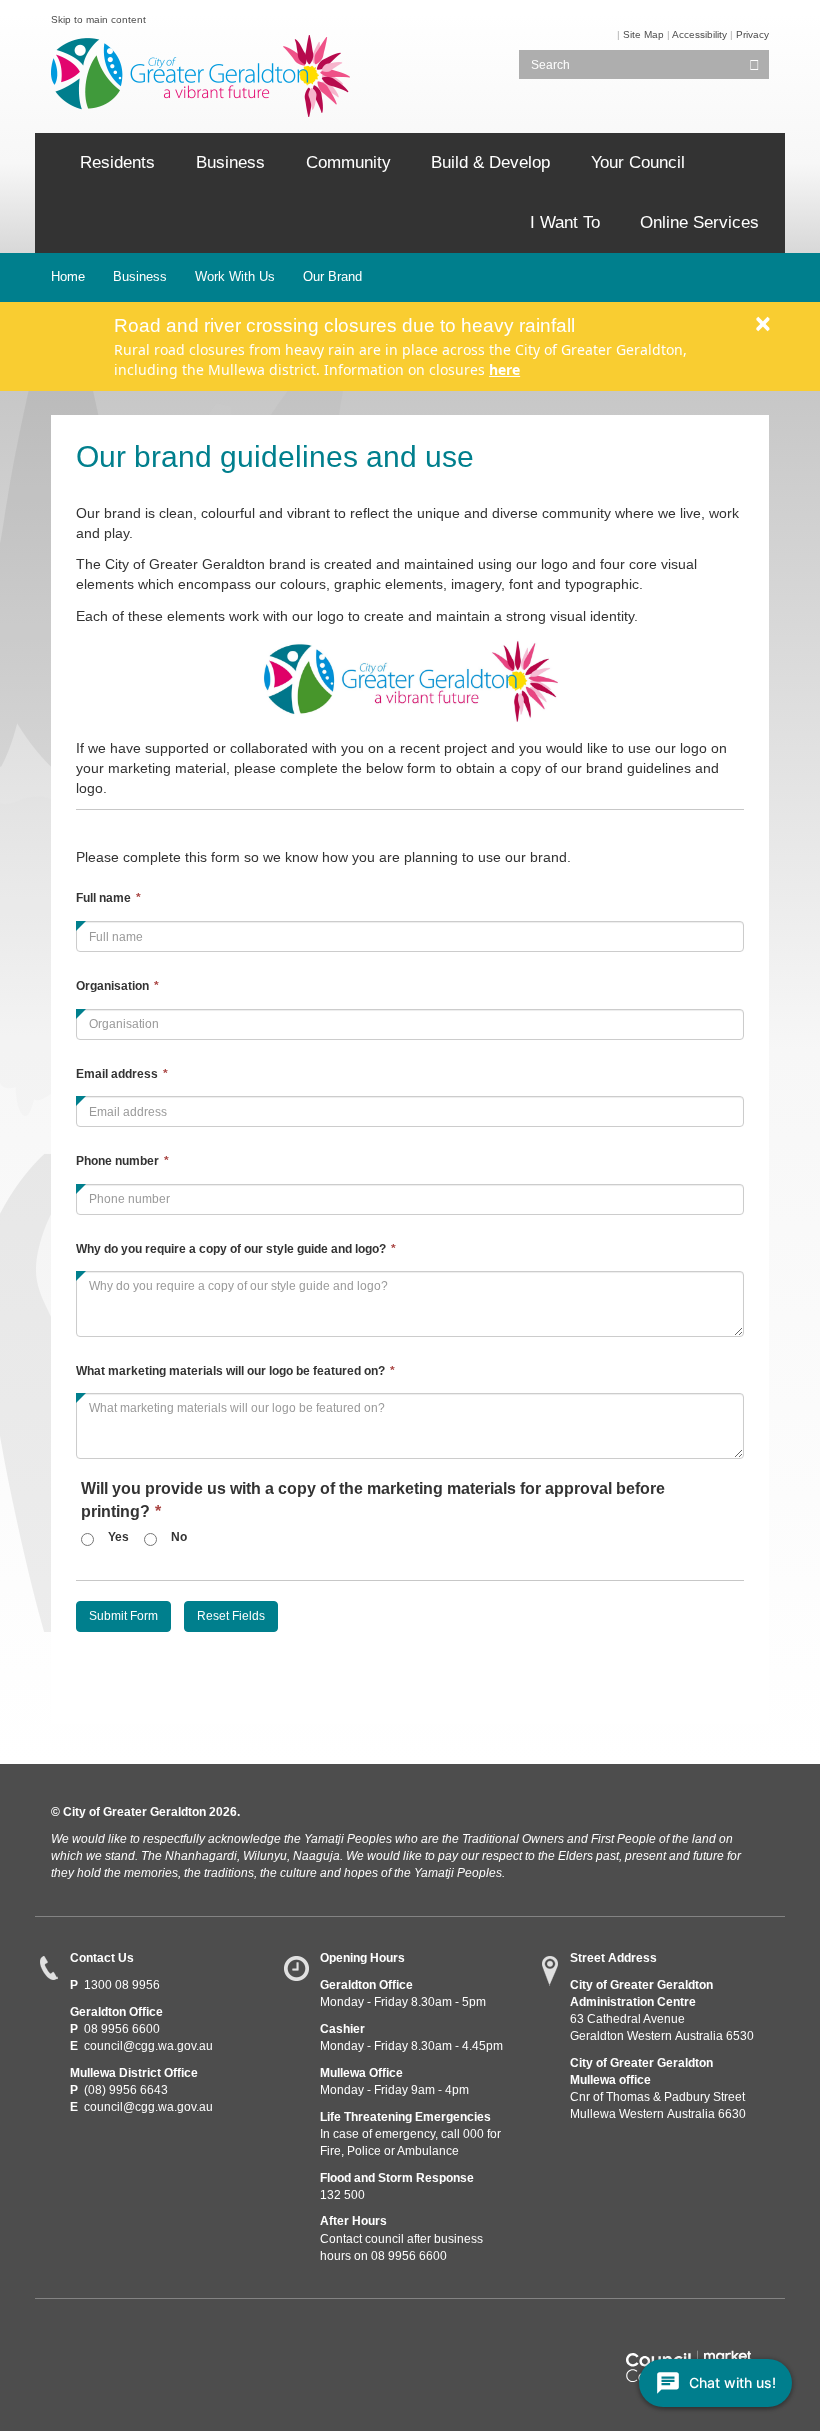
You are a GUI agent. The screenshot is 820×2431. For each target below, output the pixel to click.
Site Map (643, 34)
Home (68, 276)
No (179, 1537)
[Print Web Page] (615, 34)
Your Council (638, 162)
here (504, 369)
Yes (118, 1537)
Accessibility (699, 34)
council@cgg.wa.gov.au (148, 2046)
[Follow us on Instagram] (173, 2335)
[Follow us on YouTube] (136, 2335)
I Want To (565, 222)
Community (348, 162)
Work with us (235, 276)
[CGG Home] (50, 163)
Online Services (699, 222)
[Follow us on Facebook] (63, 2335)
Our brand (332, 276)
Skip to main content (98, 19)
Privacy (752, 34)
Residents (117, 162)
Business (230, 162)
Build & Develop (490, 162)
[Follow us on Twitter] (100, 2335)
